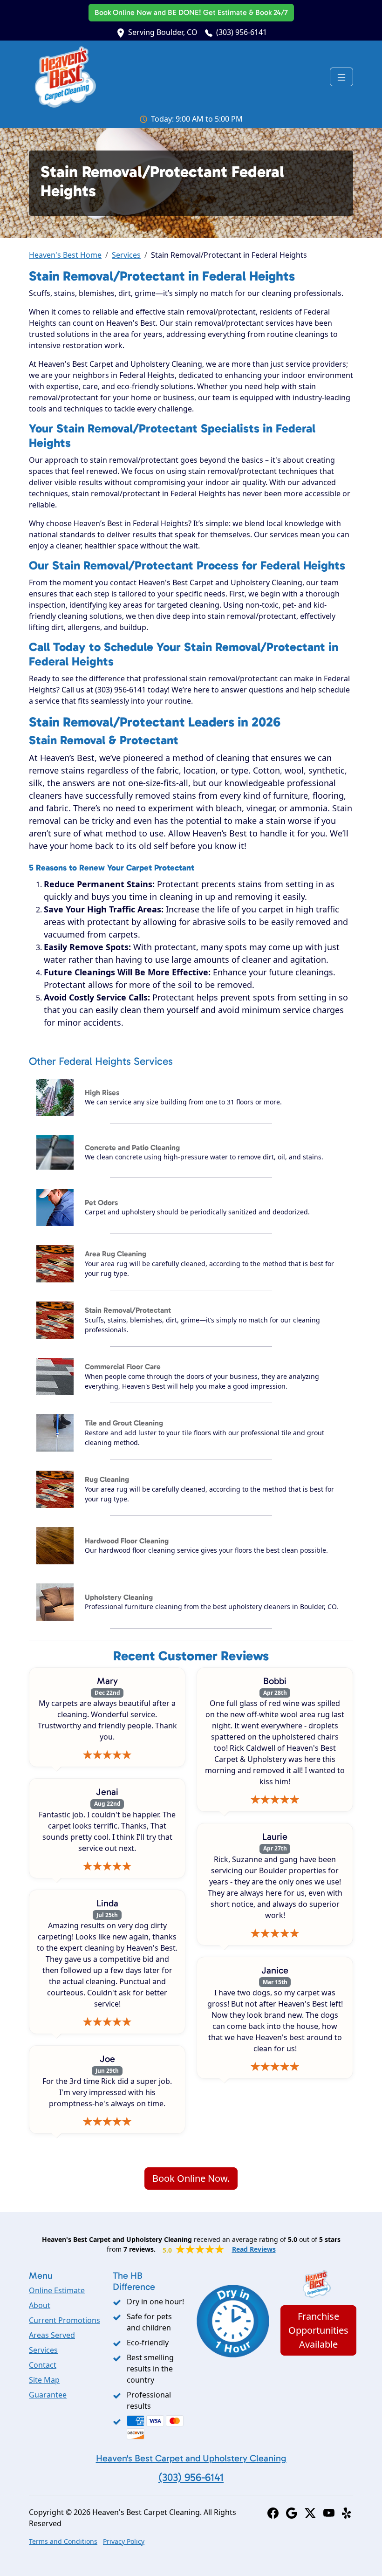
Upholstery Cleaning (119, 1597)
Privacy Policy (124, 2541)
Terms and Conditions (63, 2541)
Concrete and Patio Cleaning (132, 1148)
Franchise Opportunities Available (318, 2330)
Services (126, 255)
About (40, 2305)
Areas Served (52, 2335)
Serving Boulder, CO (163, 32)
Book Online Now (191, 12)
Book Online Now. (191, 2178)
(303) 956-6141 (242, 32)
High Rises (102, 1093)
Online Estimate (57, 2290)
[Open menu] (341, 77)
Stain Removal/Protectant (128, 1310)
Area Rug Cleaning (116, 1254)
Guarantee (48, 2395)
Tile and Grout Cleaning (124, 1423)
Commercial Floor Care (123, 1367)
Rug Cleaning (107, 1479)
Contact (43, 2365)
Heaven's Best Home (65, 255)
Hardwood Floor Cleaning (127, 1541)
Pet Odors (101, 1202)
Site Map (44, 2380)
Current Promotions (65, 2320)
